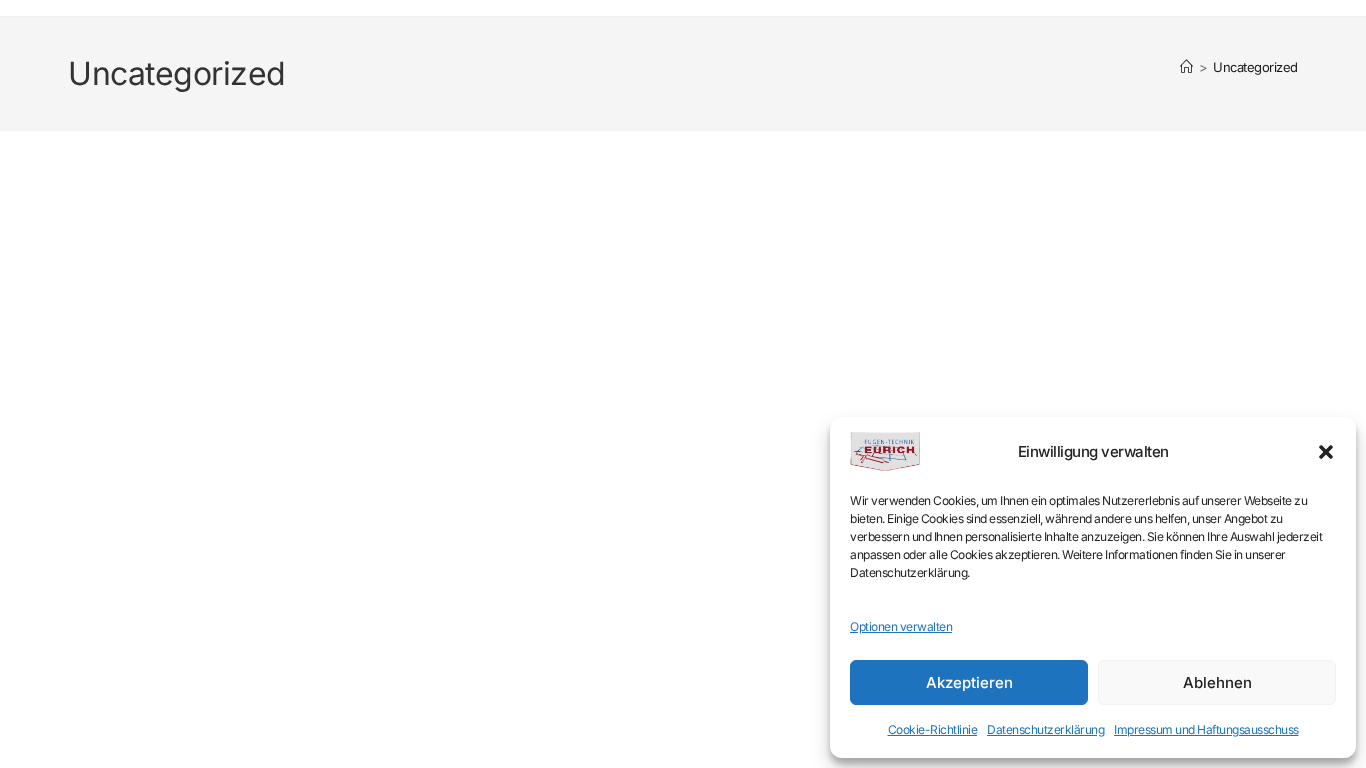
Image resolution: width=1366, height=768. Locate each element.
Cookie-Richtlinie (933, 729)
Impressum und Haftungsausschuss (1206, 729)
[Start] (1186, 67)
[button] (1326, 452)
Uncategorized (1255, 67)
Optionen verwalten (901, 626)
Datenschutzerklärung (1045, 729)
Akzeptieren (969, 682)
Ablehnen (1217, 682)
